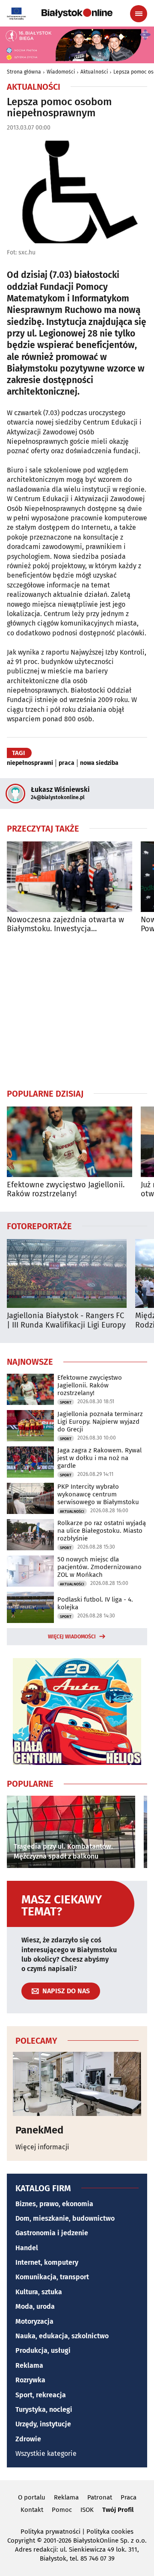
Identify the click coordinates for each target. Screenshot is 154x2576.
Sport (66, 1402)
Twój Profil (118, 2510)
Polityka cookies (110, 2532)
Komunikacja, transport (52, 2277)
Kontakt (32, 2510)
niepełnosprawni (30, 763)
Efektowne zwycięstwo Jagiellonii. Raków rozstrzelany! (66, 1190)
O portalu (32, 2497)
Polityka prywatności (50, 2532)
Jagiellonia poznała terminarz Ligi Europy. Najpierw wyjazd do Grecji (100, 1422)
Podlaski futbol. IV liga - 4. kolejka (95, 1603)
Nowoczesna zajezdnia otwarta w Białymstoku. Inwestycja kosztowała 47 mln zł (65, 925)
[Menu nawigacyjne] (139, 14)
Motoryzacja (34, 2321)
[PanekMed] (77, 2084)
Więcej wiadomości (72, 1637)
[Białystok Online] (77, 13)
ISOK (87, 2510)
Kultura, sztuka (39, 2292)
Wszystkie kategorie (46, 2454)
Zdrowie (28, 2439)
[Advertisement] (77, 1011)
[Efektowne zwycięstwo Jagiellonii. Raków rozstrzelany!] (70, 1142)
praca (67, 763)
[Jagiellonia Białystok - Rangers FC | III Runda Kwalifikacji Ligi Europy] (67, 1273)
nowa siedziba (99, 763)
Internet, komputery (47, 2262)
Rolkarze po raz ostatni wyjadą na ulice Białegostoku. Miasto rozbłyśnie (102, 1531)
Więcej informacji (42, 2147)
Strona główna (24, 72)
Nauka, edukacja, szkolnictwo (62, 2336)
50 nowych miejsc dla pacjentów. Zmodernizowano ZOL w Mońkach (99, 1567)
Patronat (100, 2497)
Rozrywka (30, 2380)
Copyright (21, 2541)
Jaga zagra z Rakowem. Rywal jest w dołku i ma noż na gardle (99, 1458)
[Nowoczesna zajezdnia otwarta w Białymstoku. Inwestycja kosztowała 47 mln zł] (70, 877)
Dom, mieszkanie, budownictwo (65, 2218)
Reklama (29, 2365)
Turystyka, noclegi (44, 2409)
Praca (129, 2497)
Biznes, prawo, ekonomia (54, 2204)
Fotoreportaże (39, 1226)
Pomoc (62, 2510)
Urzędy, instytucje (43, 2424)
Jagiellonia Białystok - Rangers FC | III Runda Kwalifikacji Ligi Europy (66, 1320)
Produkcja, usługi (43, 2350)
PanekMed (39, 2130)
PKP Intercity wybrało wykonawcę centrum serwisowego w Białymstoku (98, 1494)
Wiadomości (61, 72)
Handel (27, 2248)
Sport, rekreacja (41, 2395)
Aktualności (94, 72)
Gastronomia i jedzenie (52, 2233)
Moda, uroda (35, 2306)
